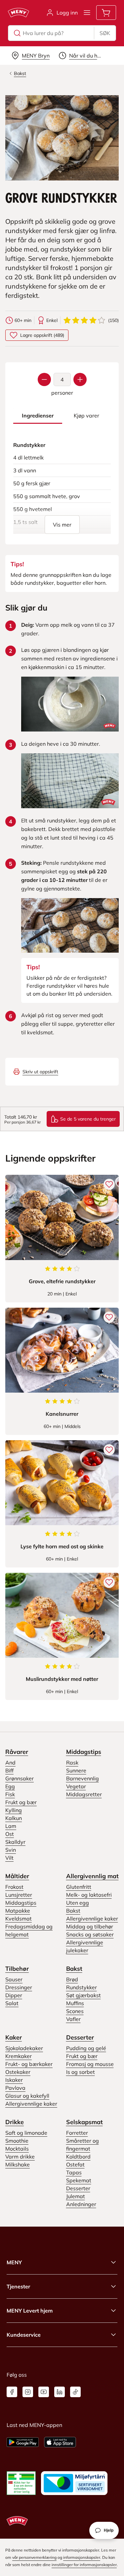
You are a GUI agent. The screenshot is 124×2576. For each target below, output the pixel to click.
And (10, 1763)
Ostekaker (18, 2072)
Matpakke (18, 1911)
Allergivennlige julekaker (85, 1946)
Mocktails (17, 2149)
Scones (75, 2011)
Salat (12, 2003)
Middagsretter (84, 1794)
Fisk (10, 1794)
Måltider (17, 1876)
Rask (72, 1763)
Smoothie (17, 2141)
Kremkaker (19, 2056)
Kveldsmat (19, 1919)
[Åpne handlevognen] (106, 13)
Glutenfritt (79, 1887)
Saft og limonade (26, 2133)
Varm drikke (20, 2157)
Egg (10, 1786)
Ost (10, 1834)
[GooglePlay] (23, 2442)
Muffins (75, 2003)
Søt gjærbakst (83, 1995)
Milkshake (18, 2164)
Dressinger (19, 1987)
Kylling (14, 1810)
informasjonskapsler (82, 2557)
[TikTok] (75, 2392)
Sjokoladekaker (24, 2048)
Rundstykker (82, 1987)
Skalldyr (15, 1842)
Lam (11, 1826)
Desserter (80, 2037)
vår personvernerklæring (34, 2557)
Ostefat (75, 2164)
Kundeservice (24, 2335)
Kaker (14, 2037)
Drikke (15, 2122)
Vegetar (76, 1786)
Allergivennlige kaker (92, 1919)
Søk (105, 33)
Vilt (9, 1858)
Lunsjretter (19, 1895)
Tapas (74, 2172)
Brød (72, 1979)
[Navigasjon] (87, 13)
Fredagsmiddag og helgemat (29, 1930)
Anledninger (81, 2204)
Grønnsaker (20, 1778)
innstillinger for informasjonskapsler (84, 2565)
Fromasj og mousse (90, 2064)
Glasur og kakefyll (27, 2096)
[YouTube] (44, 2392)
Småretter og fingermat (83, 2145)
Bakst (73, 1911)
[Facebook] (12, 2392)
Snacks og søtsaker (90, 1934)
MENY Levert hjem (30, 2311)
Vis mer (62, 525)
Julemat (76, 2196)
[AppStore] (60, 2442)
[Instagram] (28, 2392)
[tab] (38, 416)
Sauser (14, 1979)
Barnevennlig (83, 1778)
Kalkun (14, 1818)
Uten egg (78, 1903)
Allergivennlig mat (92, 1876)
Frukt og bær (21, 1802)
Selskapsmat (84, 2122)
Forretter (77, 2133)
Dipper (14, 1995)
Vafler (73, 2019)
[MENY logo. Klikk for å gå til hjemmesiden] (19, 13)
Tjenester (18, 2286)
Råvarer (17, 1752)
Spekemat (79, 2180)
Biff (9, 1770)
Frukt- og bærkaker (29, 2064)
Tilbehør (17, 1969)
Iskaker (14, 2080)
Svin (11, 1850)
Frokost (14, 1887)
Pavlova (15, 2088)
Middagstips (84, 1752)
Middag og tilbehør (90, 1926)
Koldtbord (78, 2157)
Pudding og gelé (86, 2048)
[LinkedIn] (60, 2392)
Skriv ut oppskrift (40, 1072)
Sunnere (76, 1770)
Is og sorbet (81, 2072)
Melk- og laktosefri (89, 1895)
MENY (14, 2262)
